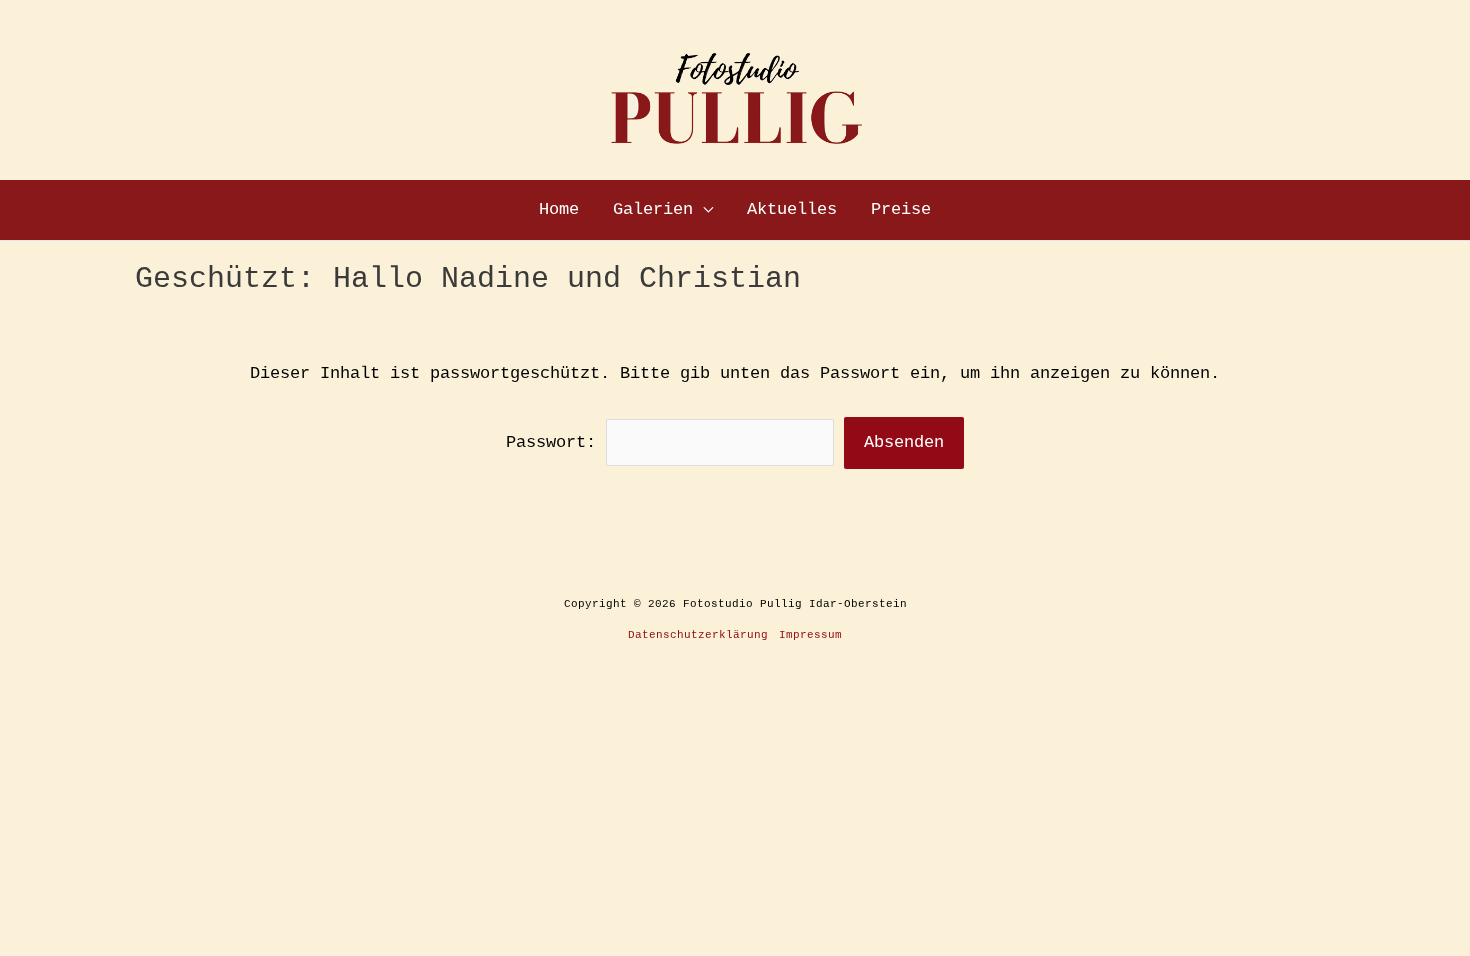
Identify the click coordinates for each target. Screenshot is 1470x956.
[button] (703, 210)
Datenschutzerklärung (698, 635)
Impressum (810, 635)
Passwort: (556, 442)
